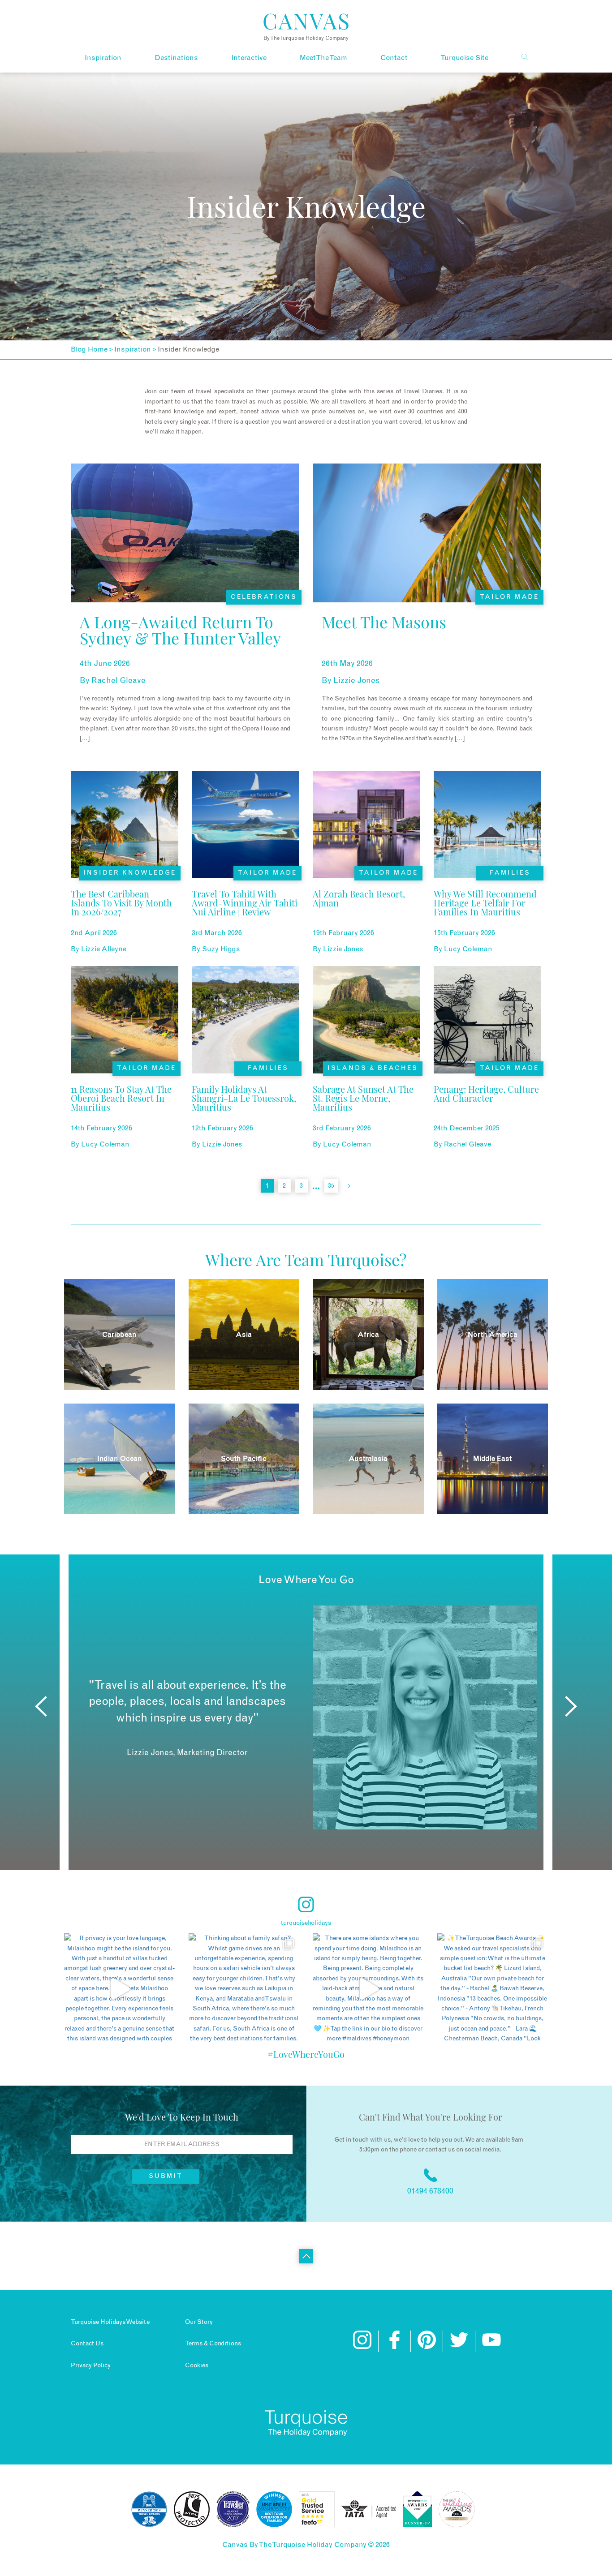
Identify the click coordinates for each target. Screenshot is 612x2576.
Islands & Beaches (373, 1068)
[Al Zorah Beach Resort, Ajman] (366, 915)
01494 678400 (430, 2191)
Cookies (197, 2366)
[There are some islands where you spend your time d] (368, 1989)
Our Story (199, 2322)
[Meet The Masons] (384, 645)
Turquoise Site (464, 58)
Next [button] (571, 1706)
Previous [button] (41, 1706)
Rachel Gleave (119, 681)
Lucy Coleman (468, 949)
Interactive (249, 58)
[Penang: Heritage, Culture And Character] (487, 1111)
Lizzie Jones (357, 681)
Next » (349, 1186)
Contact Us (87, 2344)
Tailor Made (509, 597)
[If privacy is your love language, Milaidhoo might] (120, 1989)
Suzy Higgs (221, 949)
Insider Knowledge (130, 873)
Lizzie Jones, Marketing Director (187, 1753)
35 (331, 1186)
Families (510, 873)
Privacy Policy (91, 2366)
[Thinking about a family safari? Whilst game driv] (244, 1989)
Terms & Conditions (213, 2344)
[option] (306, 1717)
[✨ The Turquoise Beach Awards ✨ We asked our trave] (493, 1989)
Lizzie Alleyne (104, 949)
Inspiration (103, 58)
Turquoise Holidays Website (110, 2322)
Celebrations (264, 597)
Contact (394, 58)
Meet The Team (323, 58)
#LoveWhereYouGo (306, 2054)
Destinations (176, 58)
